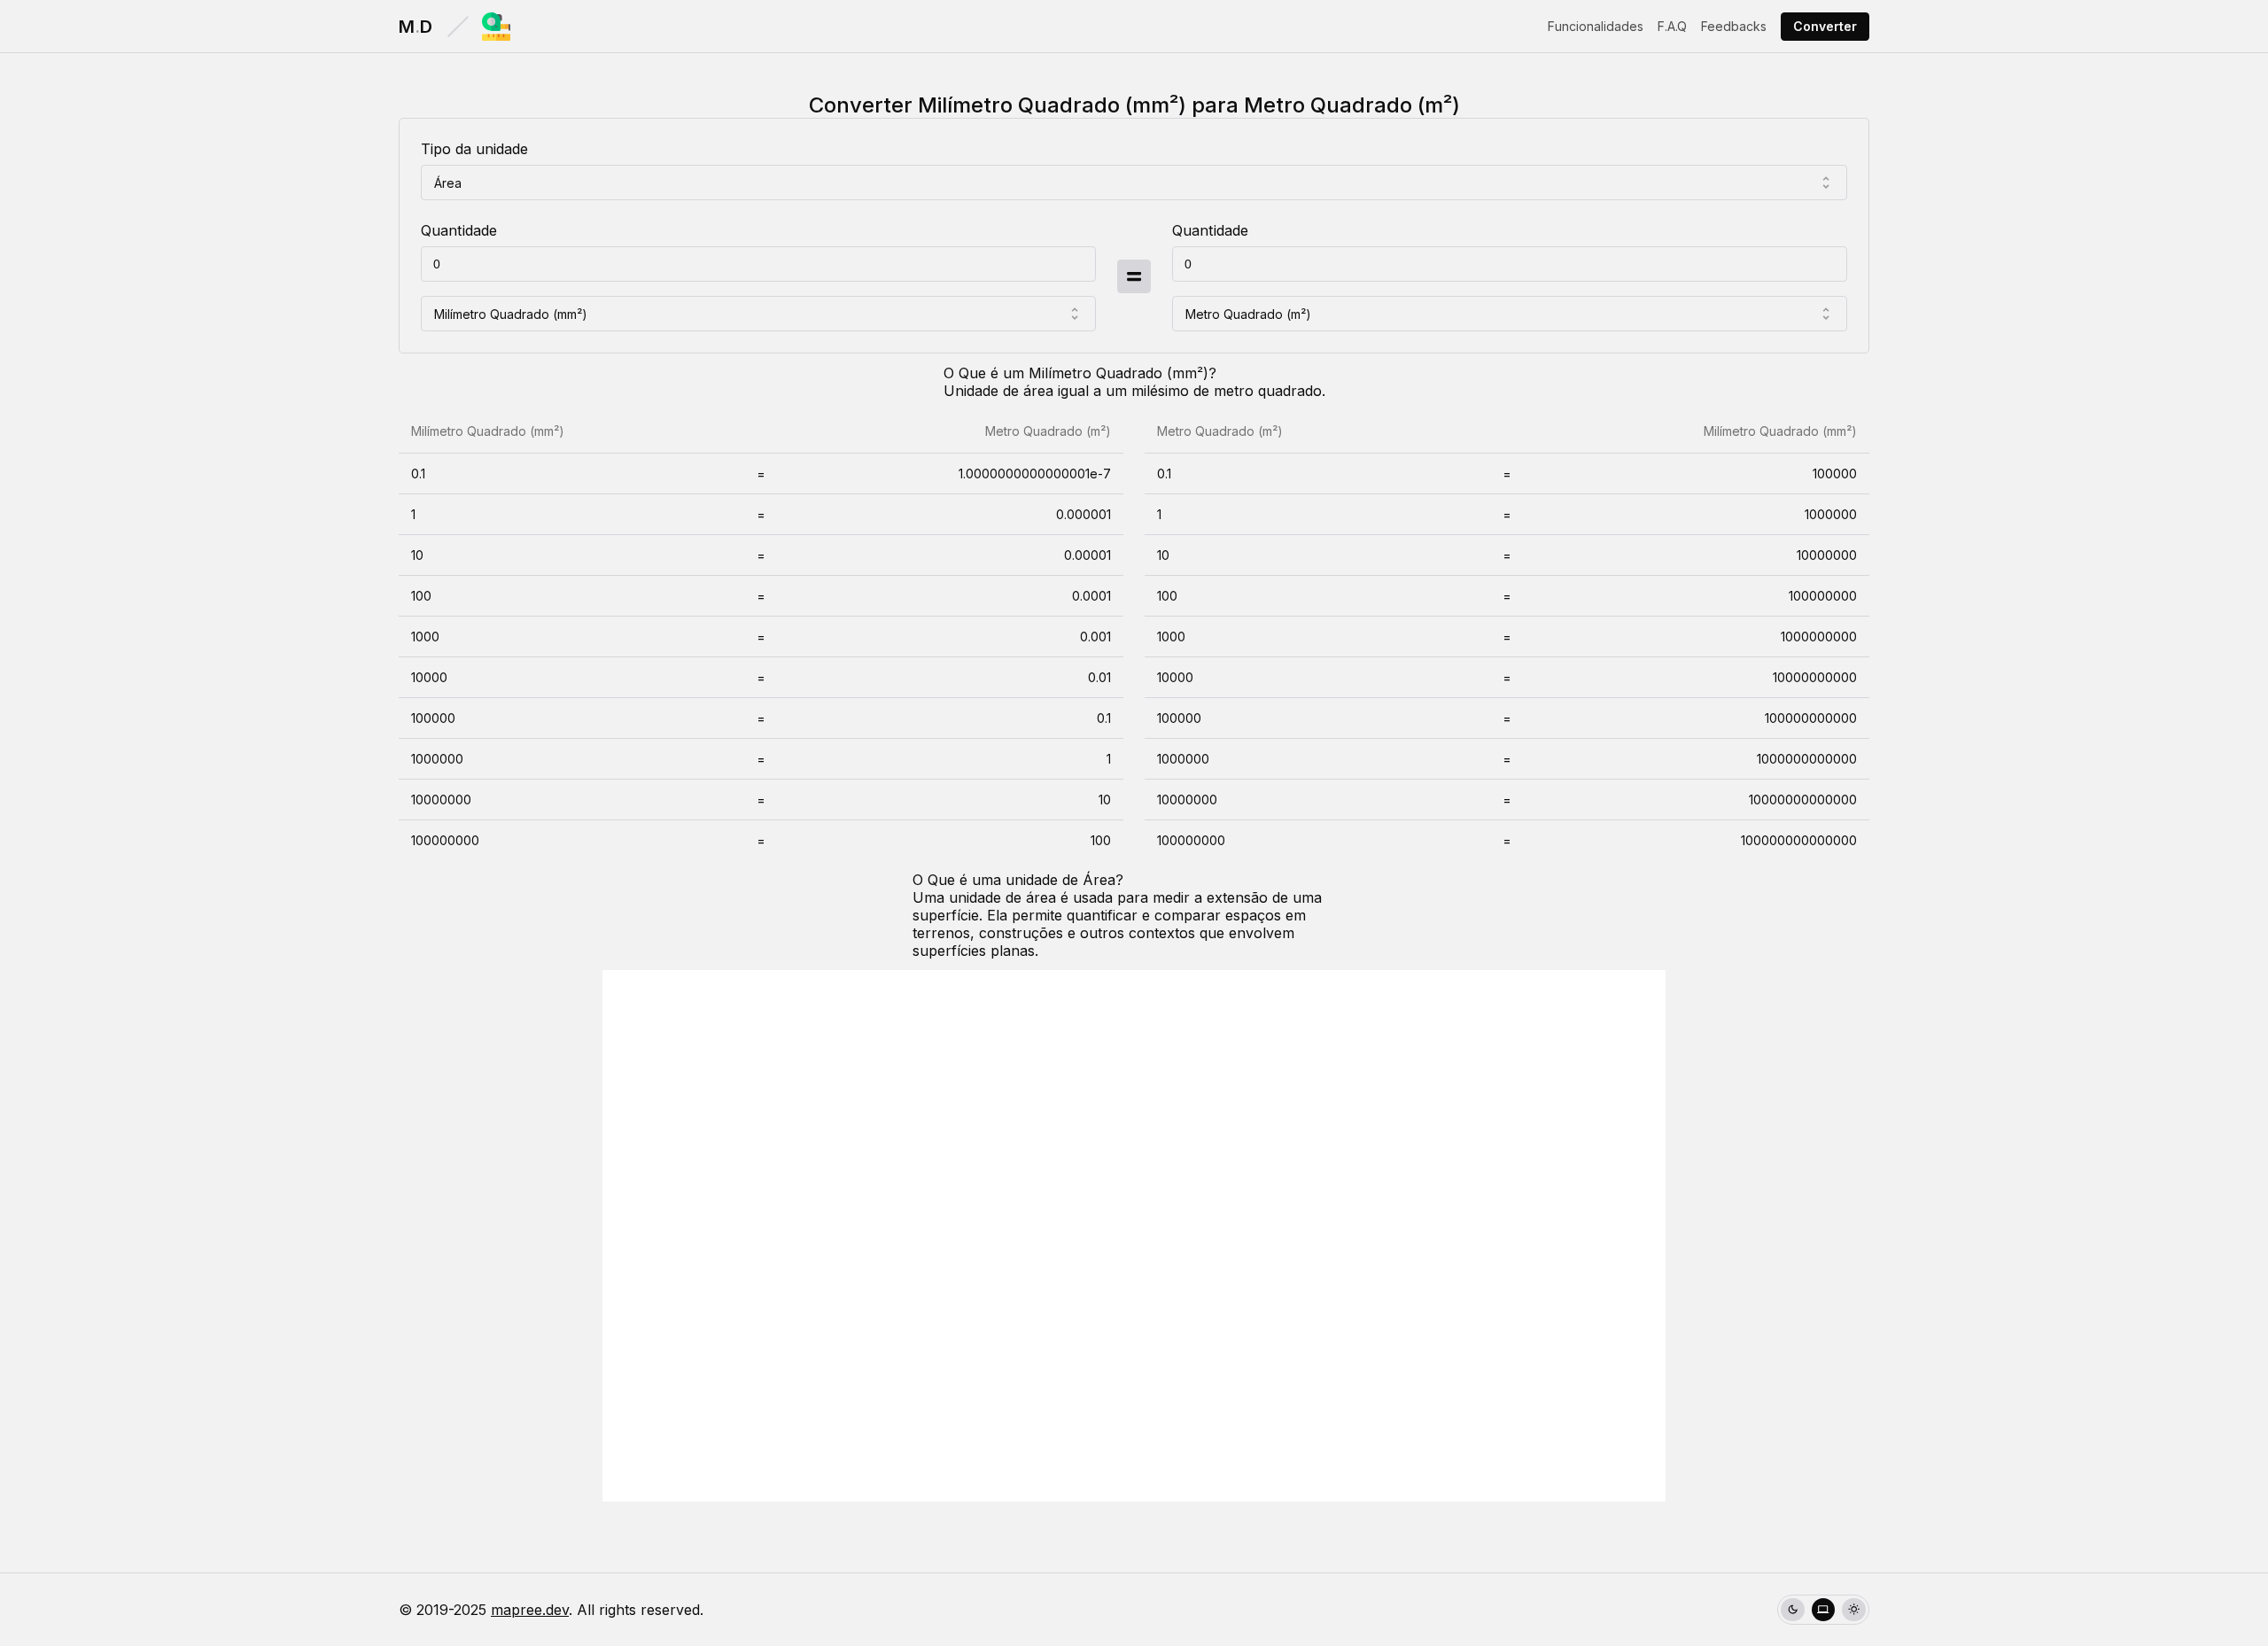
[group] (1823, 1610)
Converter (1825, 26)
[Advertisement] (1134, 1236)
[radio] (1793, 1610)
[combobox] (1134, 182)
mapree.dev (530, 1610)
